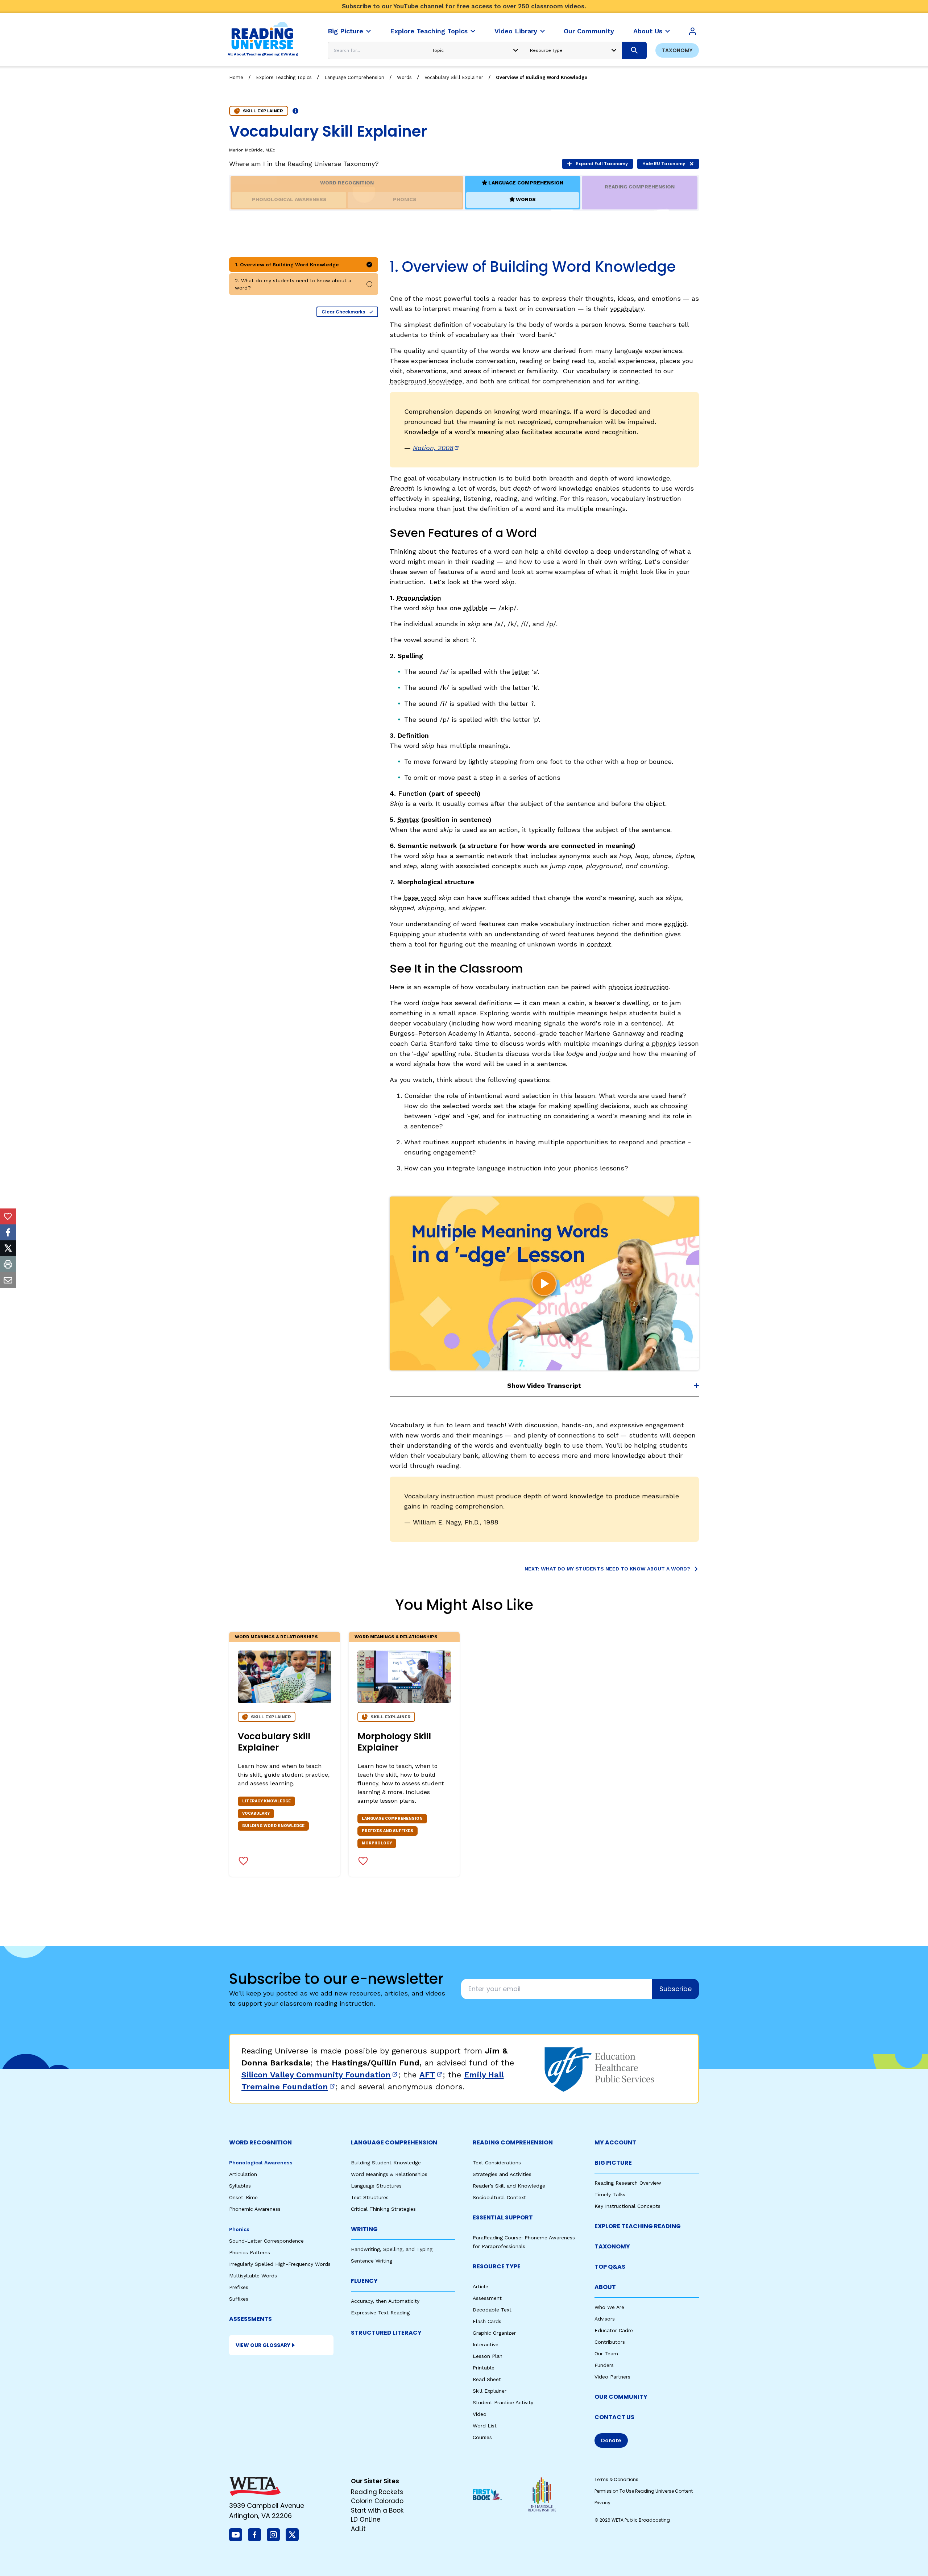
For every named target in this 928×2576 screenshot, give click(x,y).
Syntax (408, 819)
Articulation (243, 2174)
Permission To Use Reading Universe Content (644, 2491)
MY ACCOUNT (615, 2142)
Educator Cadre (614, 2330)
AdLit (358, 2529)
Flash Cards (487, 2321)
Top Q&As (610, 2267)
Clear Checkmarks (343, 312)
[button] (544, 1283)
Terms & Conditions (616, 2479)
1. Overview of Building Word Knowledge (287, 265)
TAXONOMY (612, 2246)
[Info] (295, 111)
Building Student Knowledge (386, 2163)
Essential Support (503, 2217)
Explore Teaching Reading (638, 2226)
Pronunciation (419, 598)
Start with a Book (377, 2510)
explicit (676, 924)
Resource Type (497, 2266)
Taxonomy (677, 50)
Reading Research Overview (628, 2183)
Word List (485, 2426)
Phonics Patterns (250, 2252)
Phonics (239, 2229)
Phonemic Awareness (255, 2209)
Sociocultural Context (499, 2197)
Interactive (486, 2344)
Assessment (487, 2298)
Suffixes (239, 2299)
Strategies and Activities (502, 2174)
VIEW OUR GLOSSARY (263, 2345)
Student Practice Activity (503, 2402)
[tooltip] (8, 1216)
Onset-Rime (243, 2197)
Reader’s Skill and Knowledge (509, 2186)
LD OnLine (366, 2519)
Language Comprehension (354, 77)
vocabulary (627, 309)
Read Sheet (487, 2379)
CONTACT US (614, 2417)
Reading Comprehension (513, 2142)
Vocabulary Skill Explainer (454, 77)
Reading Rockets (377, 2492)
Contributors (610, 2342)
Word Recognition (260, 2142)
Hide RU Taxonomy (664, 164)
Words (404, 77)
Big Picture (613, 2163)
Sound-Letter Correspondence (266, 2241)
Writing (364, 2229)
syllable (475, 608)
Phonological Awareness (261, 2163)
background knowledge (426, 381)
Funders (604, 2365)
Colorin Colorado (377, 2501)
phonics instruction (639, 987)
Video (480, 2414)
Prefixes (239, 2287)
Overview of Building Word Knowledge (542, 77)
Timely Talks (610, 2194)
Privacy (602, 2503)
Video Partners (612, 2377)
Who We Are (609, 2307)
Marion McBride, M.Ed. (253, 150)
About (605, 2287)
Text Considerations (497, 2163)
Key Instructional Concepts (627, 2206)
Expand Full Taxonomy (602, 164)
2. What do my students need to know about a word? (293, 284)
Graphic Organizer (494, 2333)
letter (521, 672)
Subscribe (676, 1989)
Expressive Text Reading (380, 2313)
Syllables (240, 2186)
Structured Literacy (386, 2333)
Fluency (364, 2281)
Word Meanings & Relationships (276, 1637)
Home (236, 77)
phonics (664, 1043)
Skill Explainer (490, 2391)
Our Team (606, 2354)
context (599, 944)
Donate (611, 2440)
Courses (482, 2437)
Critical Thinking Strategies (383, 2209)
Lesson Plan (488, 2356)
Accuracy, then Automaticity (385, 2301)
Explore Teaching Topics (284, 77)
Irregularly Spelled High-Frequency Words (280, 2264)
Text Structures (370, 2197)
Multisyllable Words (253, 2276)
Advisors (605, 2319)
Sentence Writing (372, 2261)
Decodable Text (492, 2310)
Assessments (250, 2319)
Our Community (621, 2397)
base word (420, 898)
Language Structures (376, 2186)
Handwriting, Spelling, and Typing (392, 2249)
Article (480, 2286)
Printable (484, 2368)
